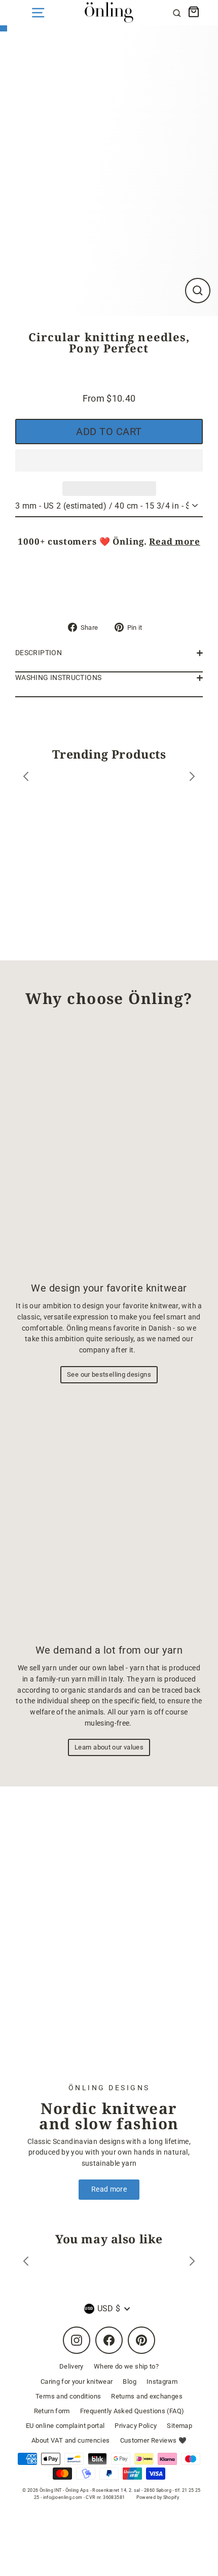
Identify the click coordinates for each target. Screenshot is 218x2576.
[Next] (192, 778)
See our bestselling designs (109, 1374)
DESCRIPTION (39, 653)
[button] (109, 460)
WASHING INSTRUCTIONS (58, 678)
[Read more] (109, 1942)
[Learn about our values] (109, 1516)
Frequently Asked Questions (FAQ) (132, 2411)
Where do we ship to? (126, 2366)
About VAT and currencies (71, 2440)
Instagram (162, 2382)
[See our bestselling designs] (109, 1149)
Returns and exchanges (147, 2396)
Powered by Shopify (158, 2497)
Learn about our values (109, 1747)
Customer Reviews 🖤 (154, 2440)
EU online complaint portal (65, 2426)
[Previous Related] (26, 2263)
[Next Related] (192, 2263)
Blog (129, 2382)
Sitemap (179, 2426)
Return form (52, 2411)
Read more (175, 541)
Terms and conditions (68, 2396)
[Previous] (26, 778)
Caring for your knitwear (77, 2382)
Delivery (71, 2366)
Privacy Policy (136, 2426)
